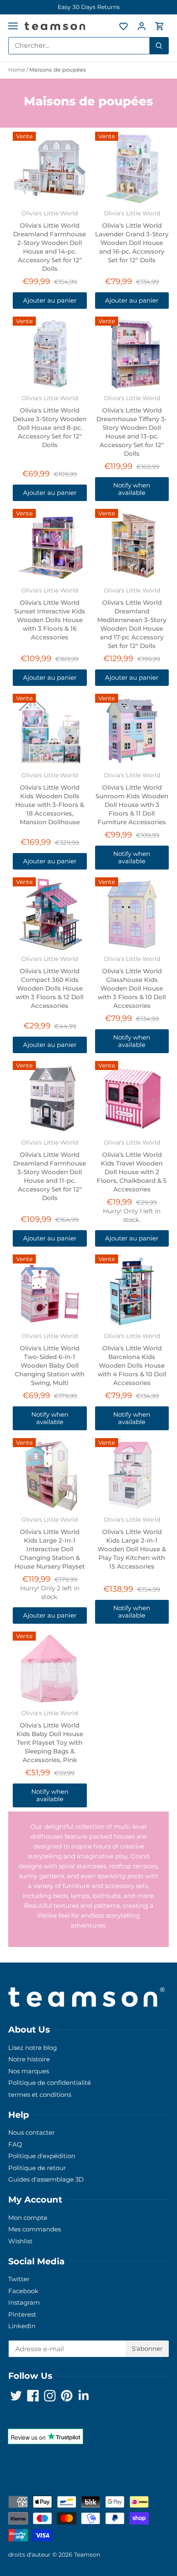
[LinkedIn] (114, 1324)
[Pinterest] (102, 1324)
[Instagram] (90, 1324)
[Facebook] (77, 1324)
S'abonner (131, 1298)
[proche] (161, 1240)
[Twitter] (65, 1324)
